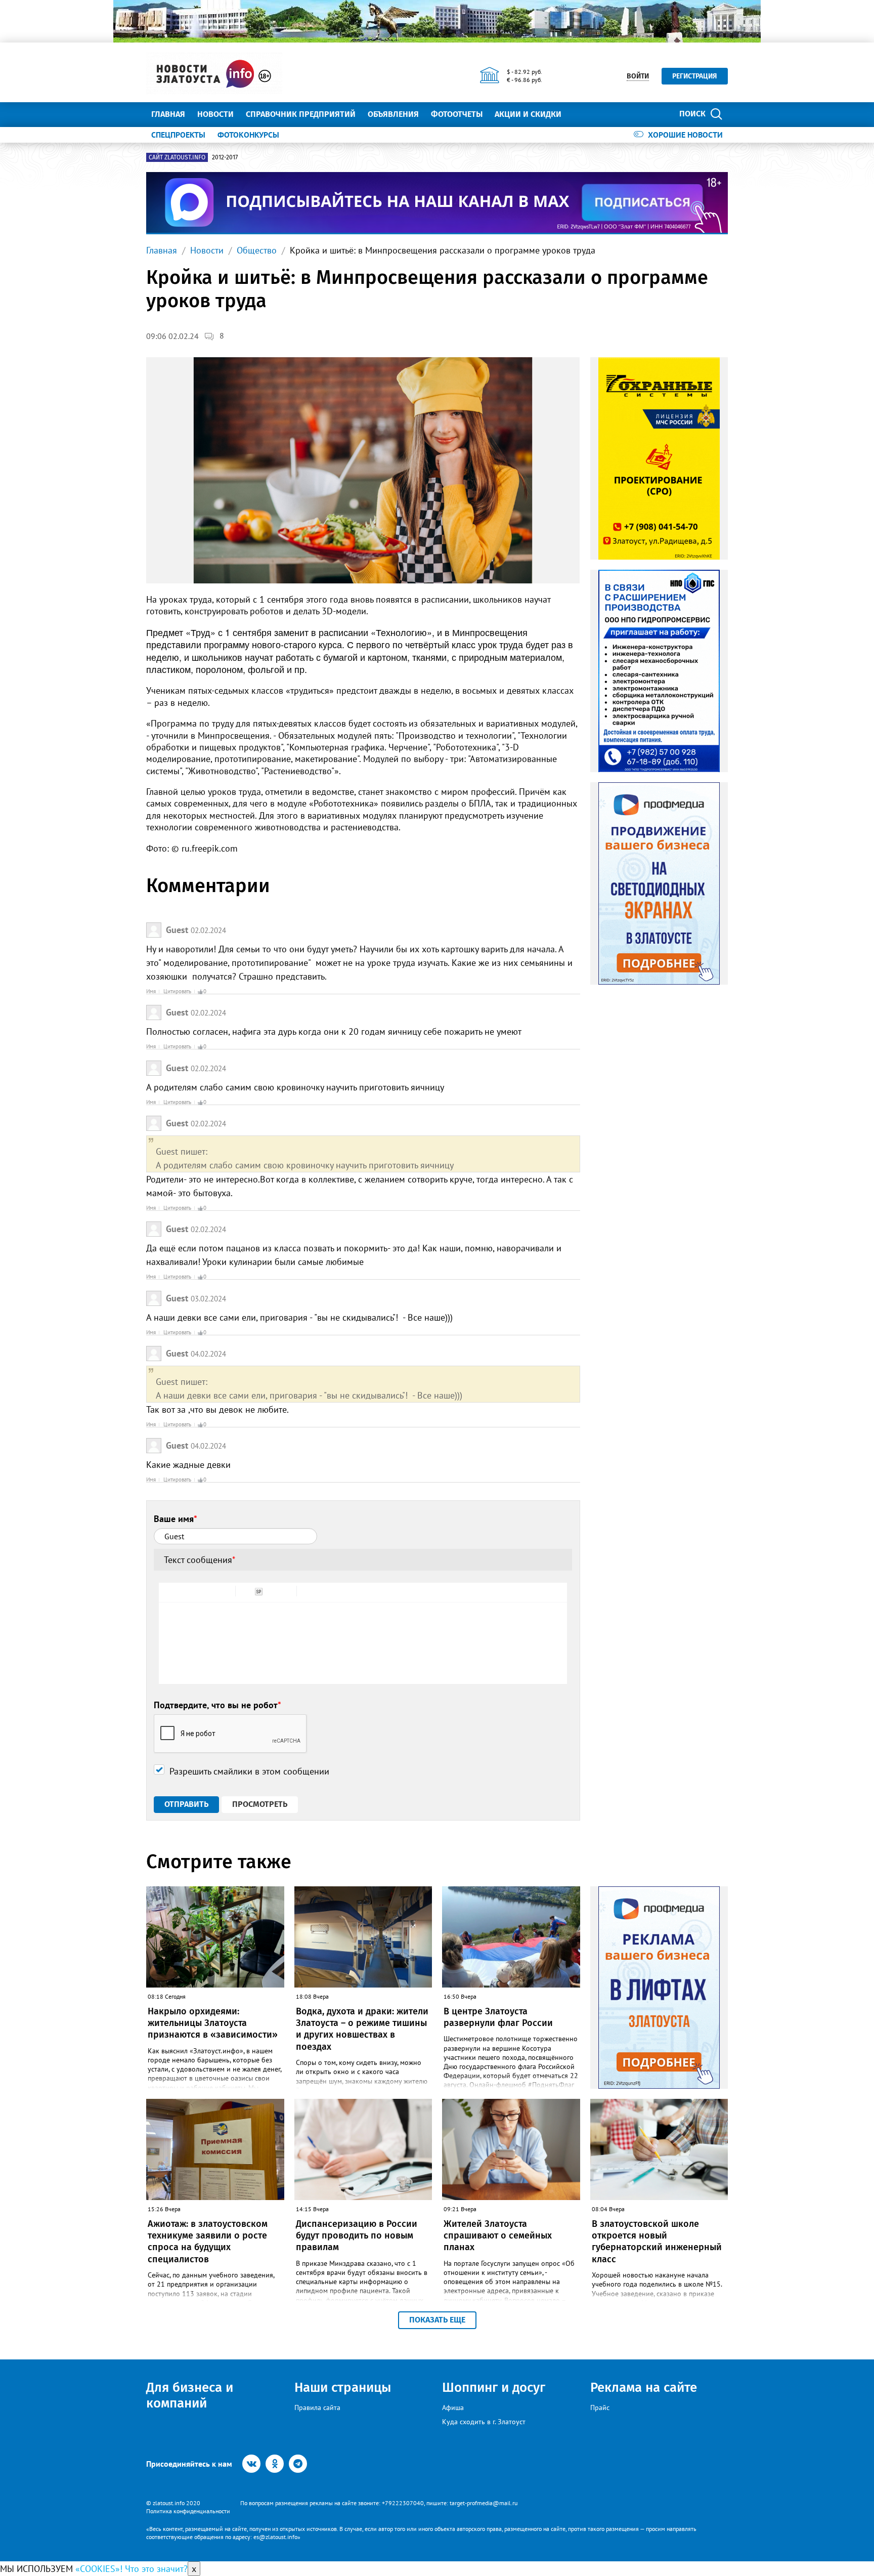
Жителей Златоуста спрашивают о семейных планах (498, 2236)
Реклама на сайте (644, 2388)
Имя (151, 991)
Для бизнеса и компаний (190, 2395)
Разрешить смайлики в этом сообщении (249, 1771)
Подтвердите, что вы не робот (217, 1705)
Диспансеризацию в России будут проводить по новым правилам (357, 2236)
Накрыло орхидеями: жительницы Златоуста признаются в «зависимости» (213, 2023)
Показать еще (437, 2320)
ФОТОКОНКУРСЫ (248, 135)
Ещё (581, 114)
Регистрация (695, 76)
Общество (257, 250)
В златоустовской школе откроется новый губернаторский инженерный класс (657, 2242)
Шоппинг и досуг (494, 2388)
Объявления (393, 114)
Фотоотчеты (457, 114)
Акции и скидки (528, 114)
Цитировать (177, 991)
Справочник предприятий (301, 114)
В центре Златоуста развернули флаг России (498, 2017)
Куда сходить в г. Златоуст (484, 2422)
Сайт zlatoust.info (177, 157)
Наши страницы (343, 2388)
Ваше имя (176, 1519)
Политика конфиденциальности (188, 2511)
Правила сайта (317, 2408)
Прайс (600, 2408)
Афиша (453, 2408)
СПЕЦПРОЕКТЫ (178, 135)
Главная (168, 114)
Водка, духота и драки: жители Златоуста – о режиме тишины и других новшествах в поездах (362, 2029)
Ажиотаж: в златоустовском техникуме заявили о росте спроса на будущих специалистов (208, 2242)
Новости (215, 114)
